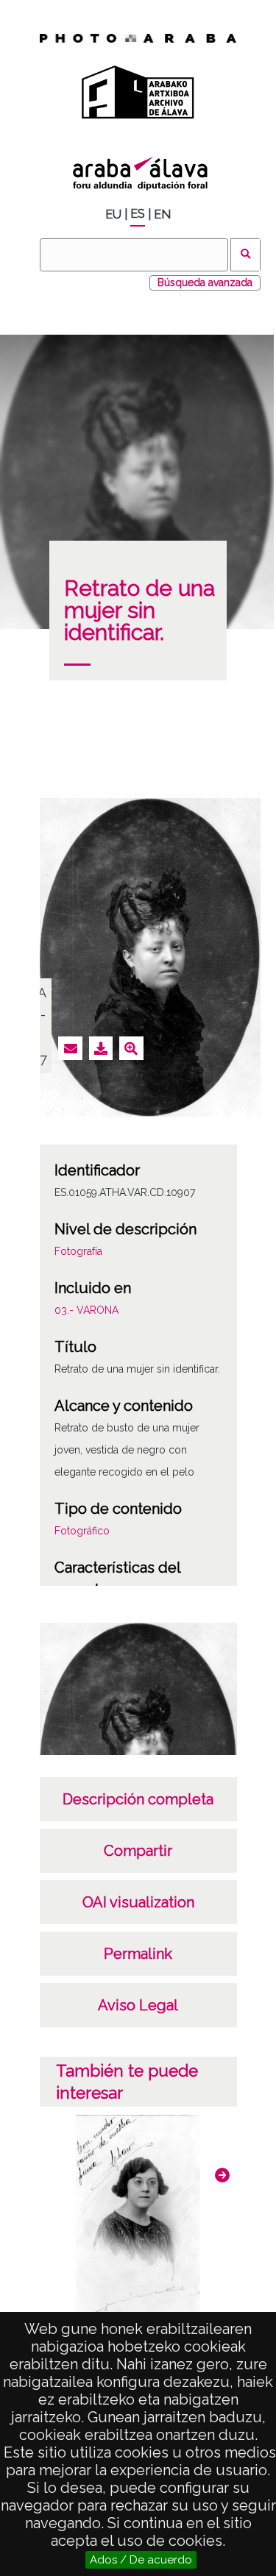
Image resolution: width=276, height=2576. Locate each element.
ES (138, 214)
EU (113, 214)
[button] (222, 2175)
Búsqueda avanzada (205, 282)
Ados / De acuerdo (141, 2560)
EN (162, 214)
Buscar (245, 255)
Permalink (138, 1954)
